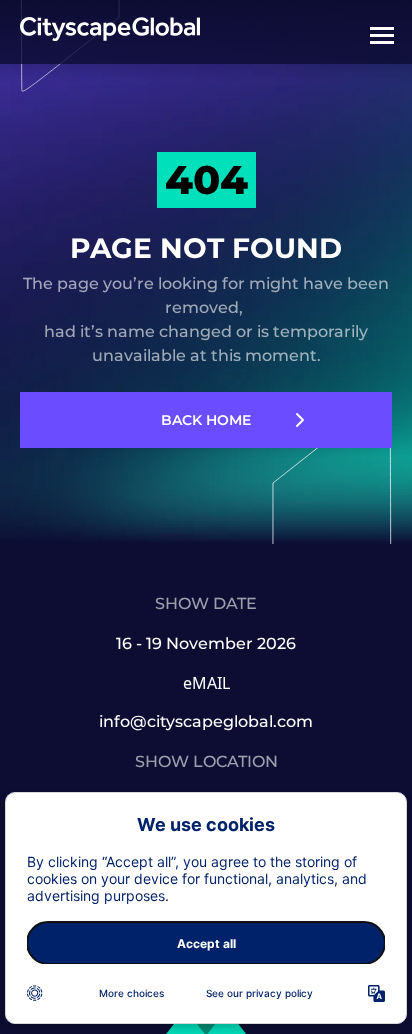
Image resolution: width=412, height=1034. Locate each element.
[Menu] (382, 35)
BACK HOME (206, 420)
